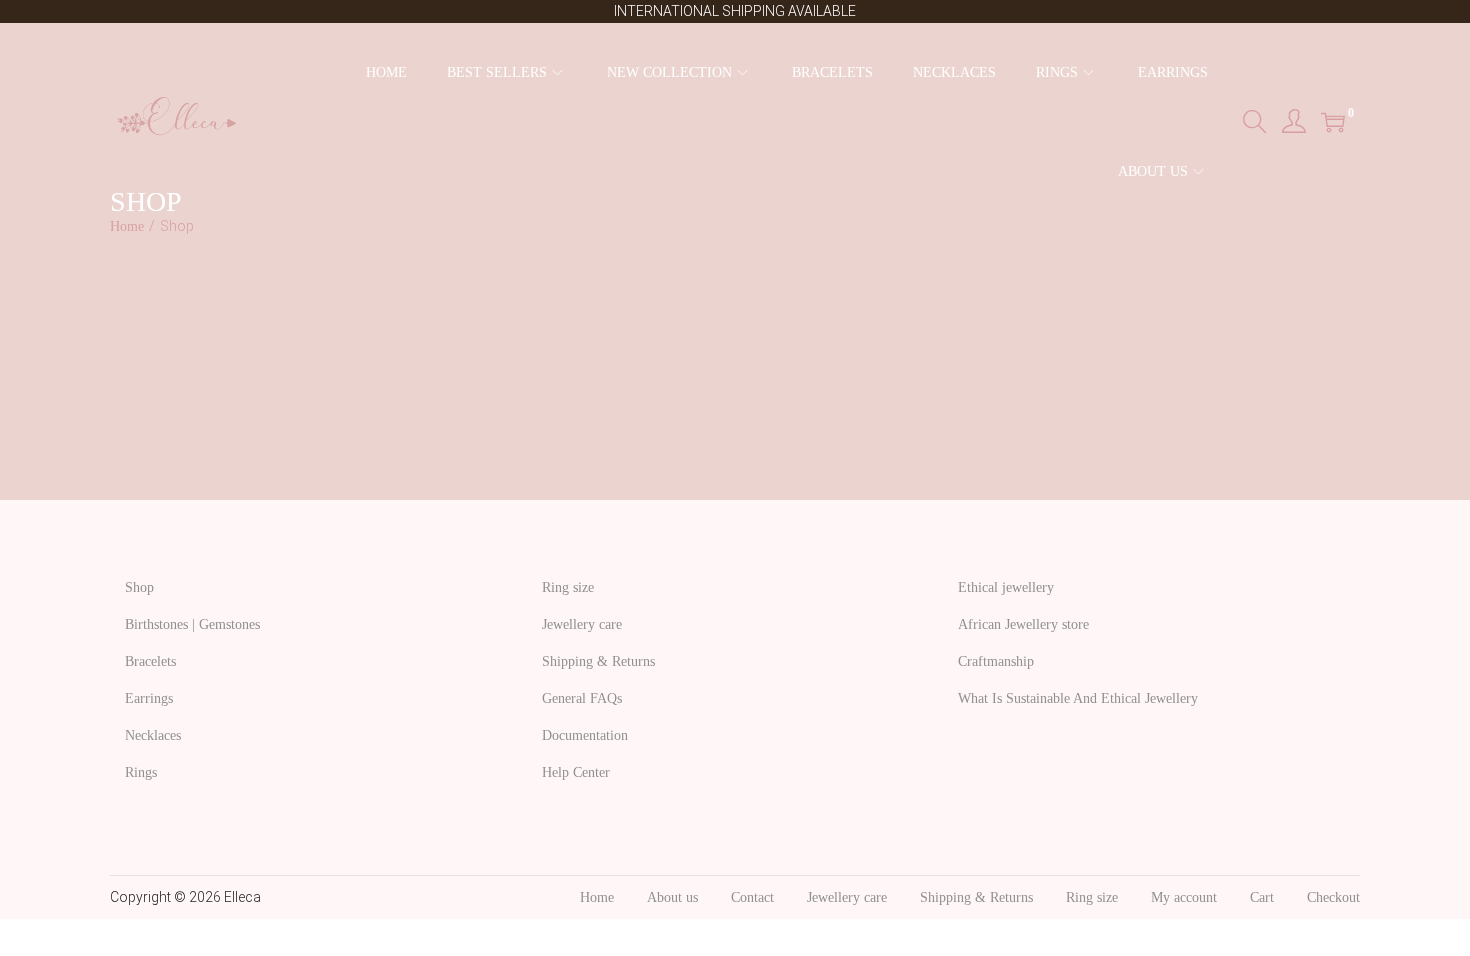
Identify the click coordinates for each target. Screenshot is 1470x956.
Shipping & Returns (598, 661)
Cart (1262, 897)
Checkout (1333, 897)
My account (1184, 897)
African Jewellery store (1023, 624)
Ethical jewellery (1006, 587)
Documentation (585, 735)
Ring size (568, 587)
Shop (139, 587)
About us (672, 897)
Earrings (149, 698)
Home (127, 226)
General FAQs (582, 698)
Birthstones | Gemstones (192, 624)
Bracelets (150, 661)
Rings (141, 772)
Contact (752, 897)
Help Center (576, 772)
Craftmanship (996, 661)
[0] (1333, 122)
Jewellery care (582, 624)
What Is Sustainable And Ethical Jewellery (1078, 698)
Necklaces (153, 735)
